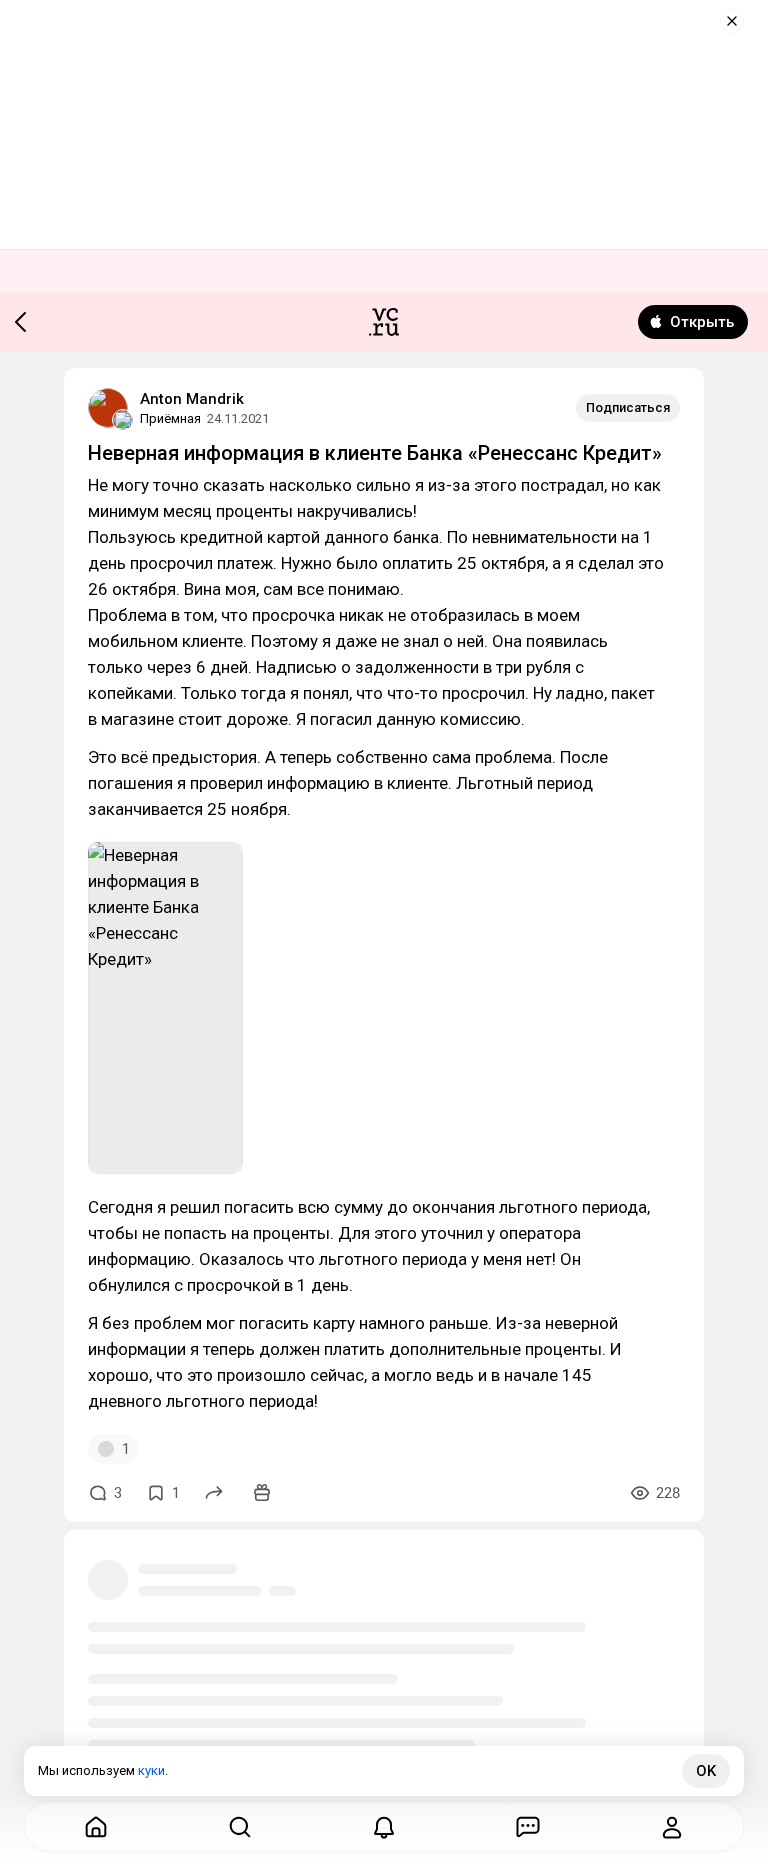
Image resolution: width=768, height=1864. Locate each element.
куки (151, 1770)
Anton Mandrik (192, 399)
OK (706, 1771)
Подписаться (628, 407)
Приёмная (170, 418)
